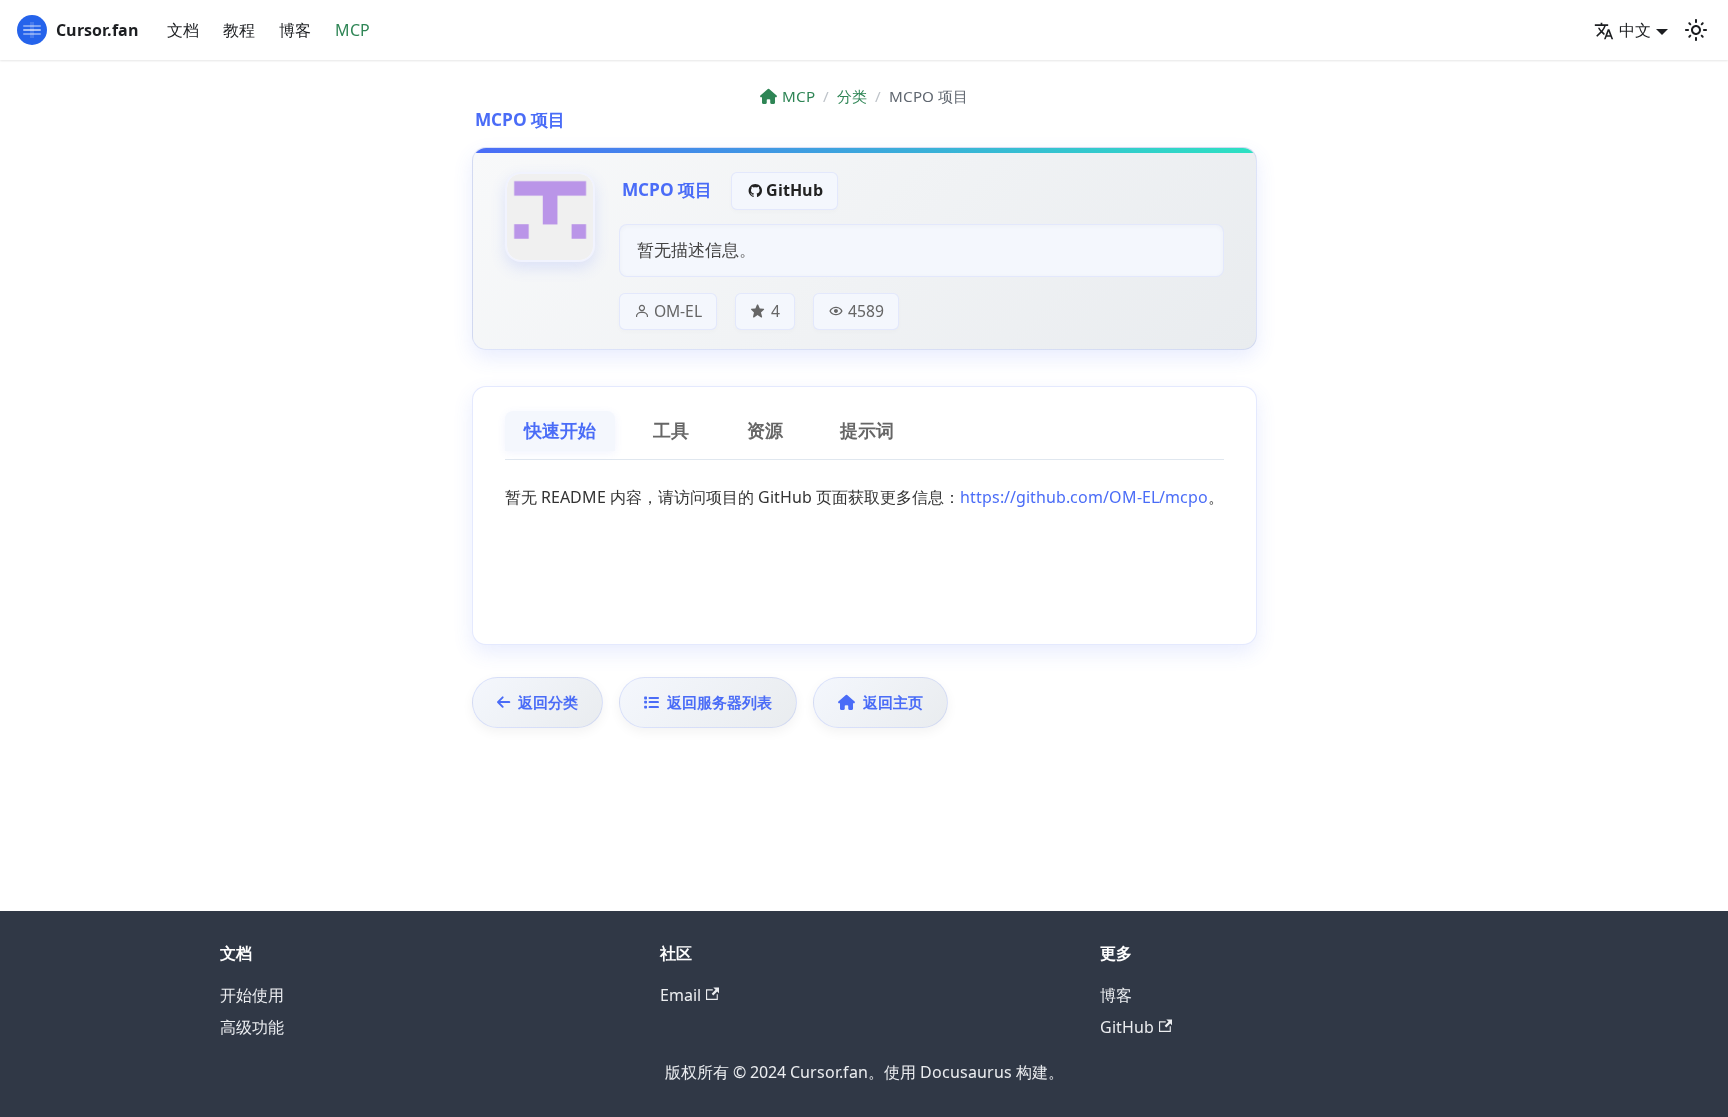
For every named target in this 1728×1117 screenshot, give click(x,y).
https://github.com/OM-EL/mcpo (1084, 497)
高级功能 (252, 1027)
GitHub (794, 190)
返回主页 (893, 702)
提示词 (867, 431)
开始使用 (252, 995)
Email (680, 995)
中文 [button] (1635, 30)
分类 (852, 96)
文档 (183, 30)
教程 (239, 30)
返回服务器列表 (719, 702)
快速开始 (560, 431)
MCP (352, 30)
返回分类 (548, 702)
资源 (765, 431)
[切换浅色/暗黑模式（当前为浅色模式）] (1696, 30)
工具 (671, 431)
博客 (295, 30)
